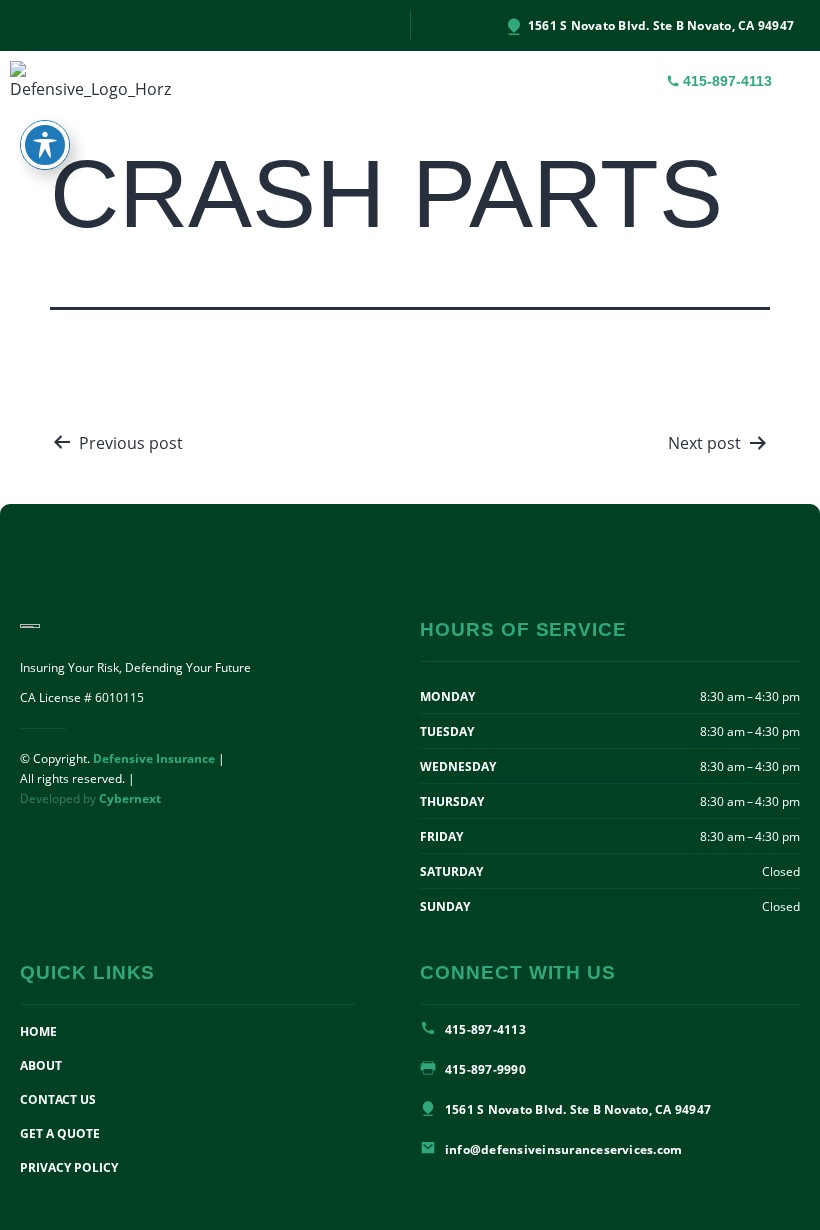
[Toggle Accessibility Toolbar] (45, 145)
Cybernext (130, 798)
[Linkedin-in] (35, 25)
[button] (796, 81)
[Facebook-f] (16, 25)
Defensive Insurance (154, 758)
